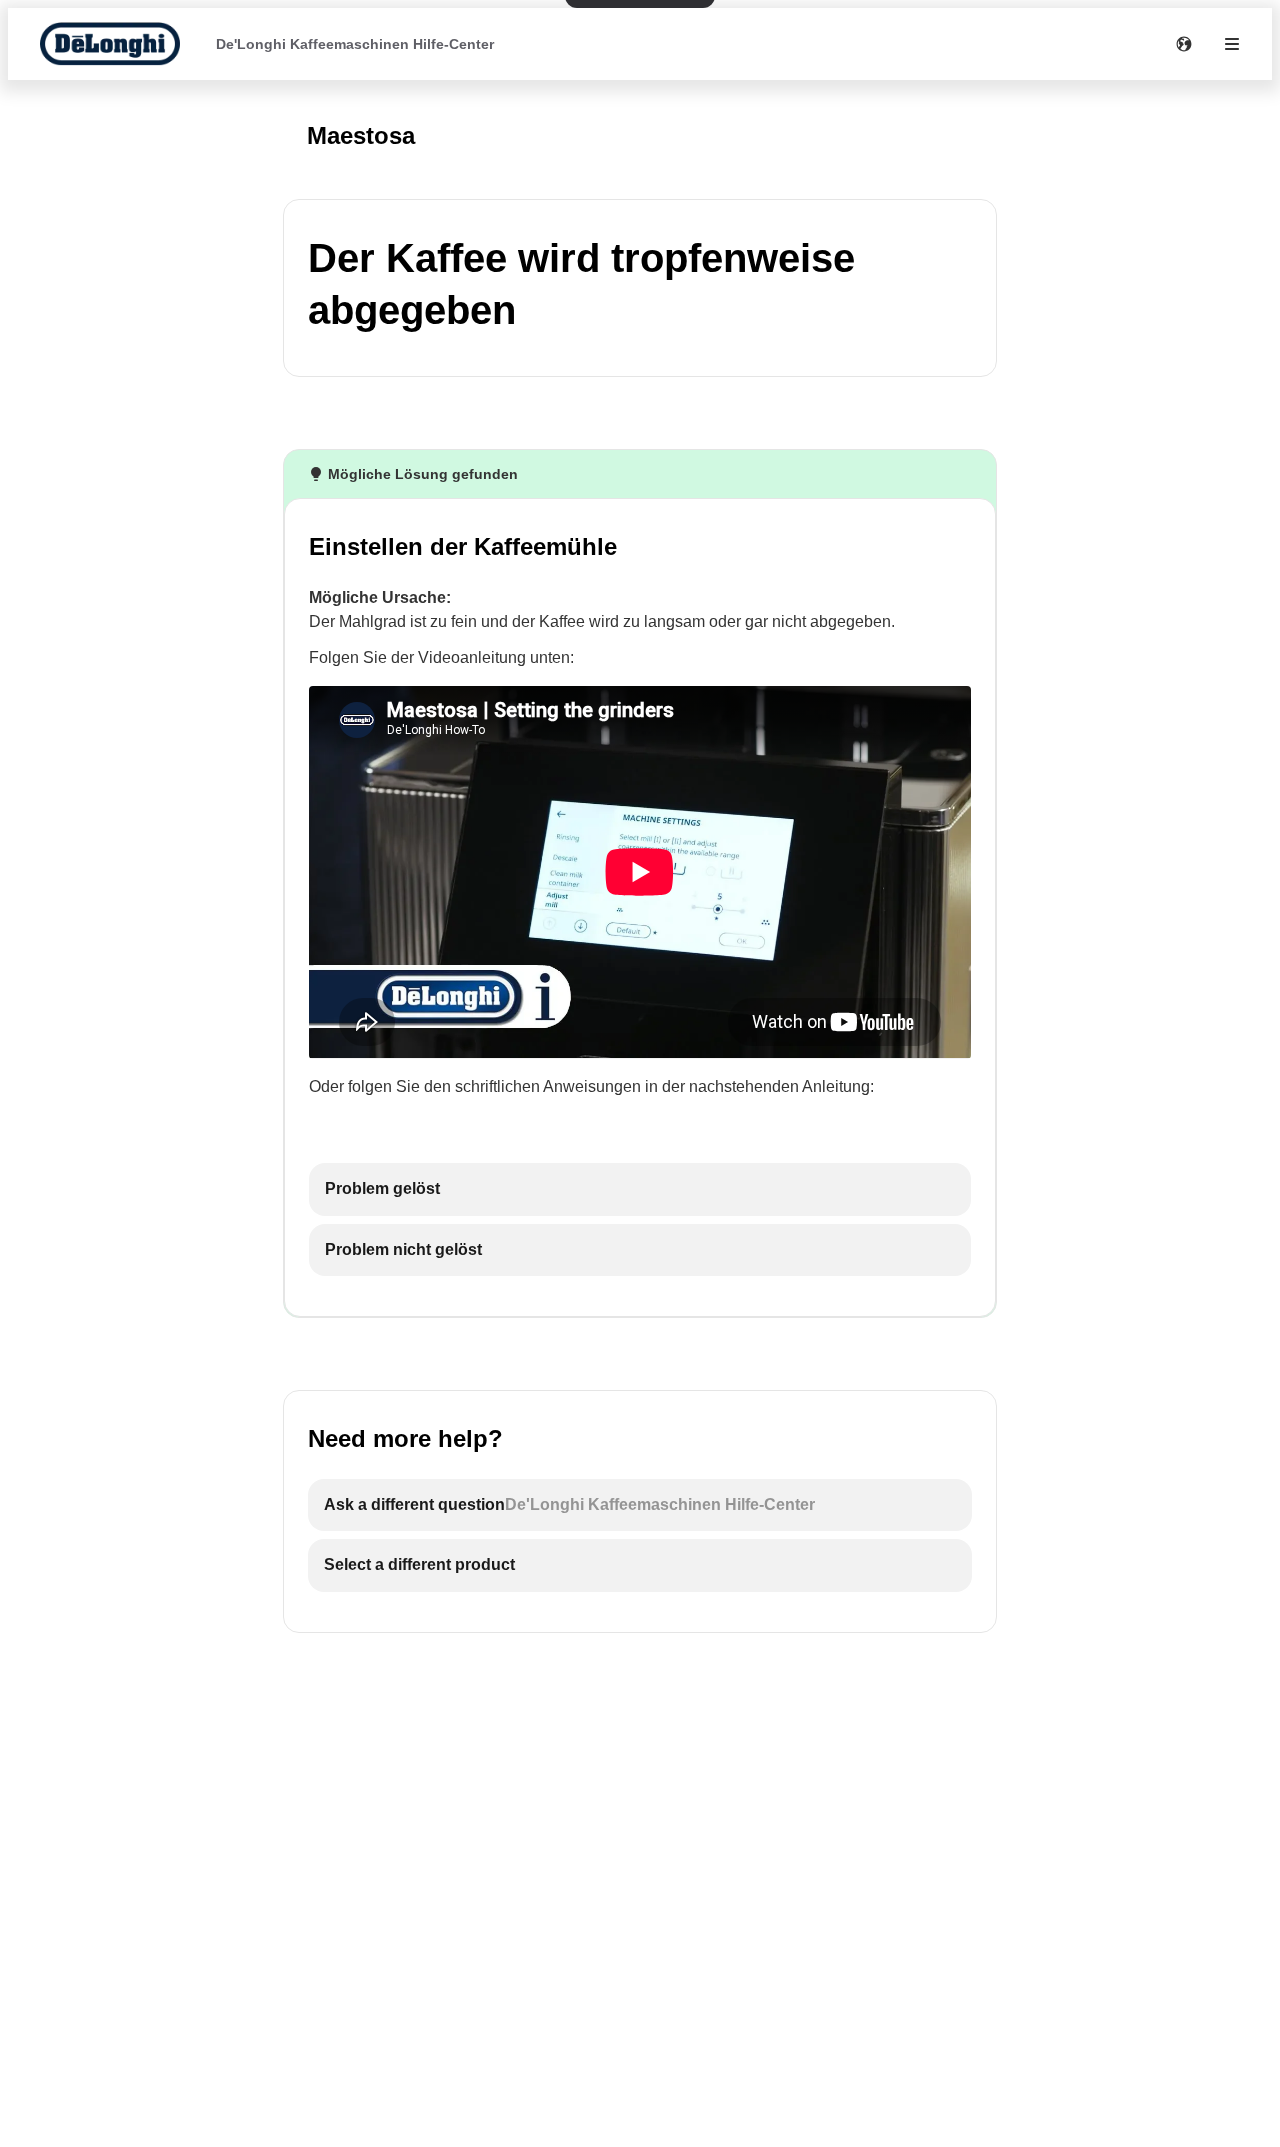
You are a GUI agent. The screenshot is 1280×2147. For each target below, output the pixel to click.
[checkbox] (640, 1189)
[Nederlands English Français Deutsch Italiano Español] (1184, 44)
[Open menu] (1232, 44)
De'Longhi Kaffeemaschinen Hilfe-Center (355, 44)
